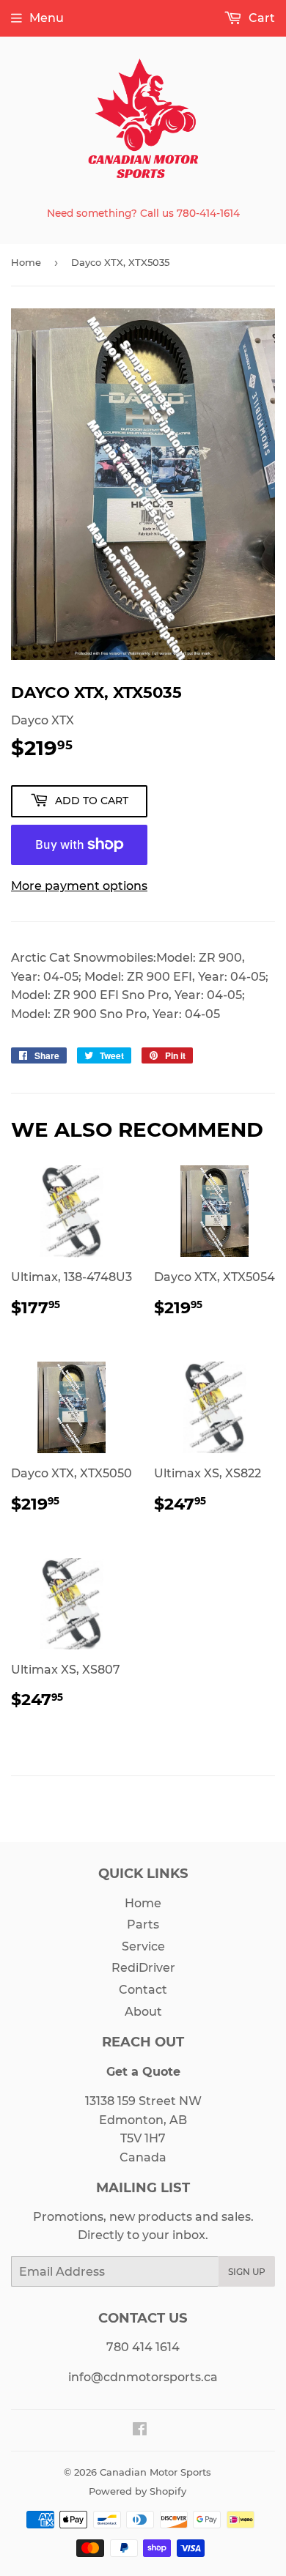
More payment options (79, 886)
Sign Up (247, 2272)
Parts (143, 1924)
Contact (143, 1990)
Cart (260, 18)
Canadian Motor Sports (155, 2472)
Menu (47, 18)
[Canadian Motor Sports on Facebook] (140, 2431)
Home (26, 262)
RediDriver (143, 1968)
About (143, 2012)
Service (143, 1946)
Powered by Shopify (137, 2491)
